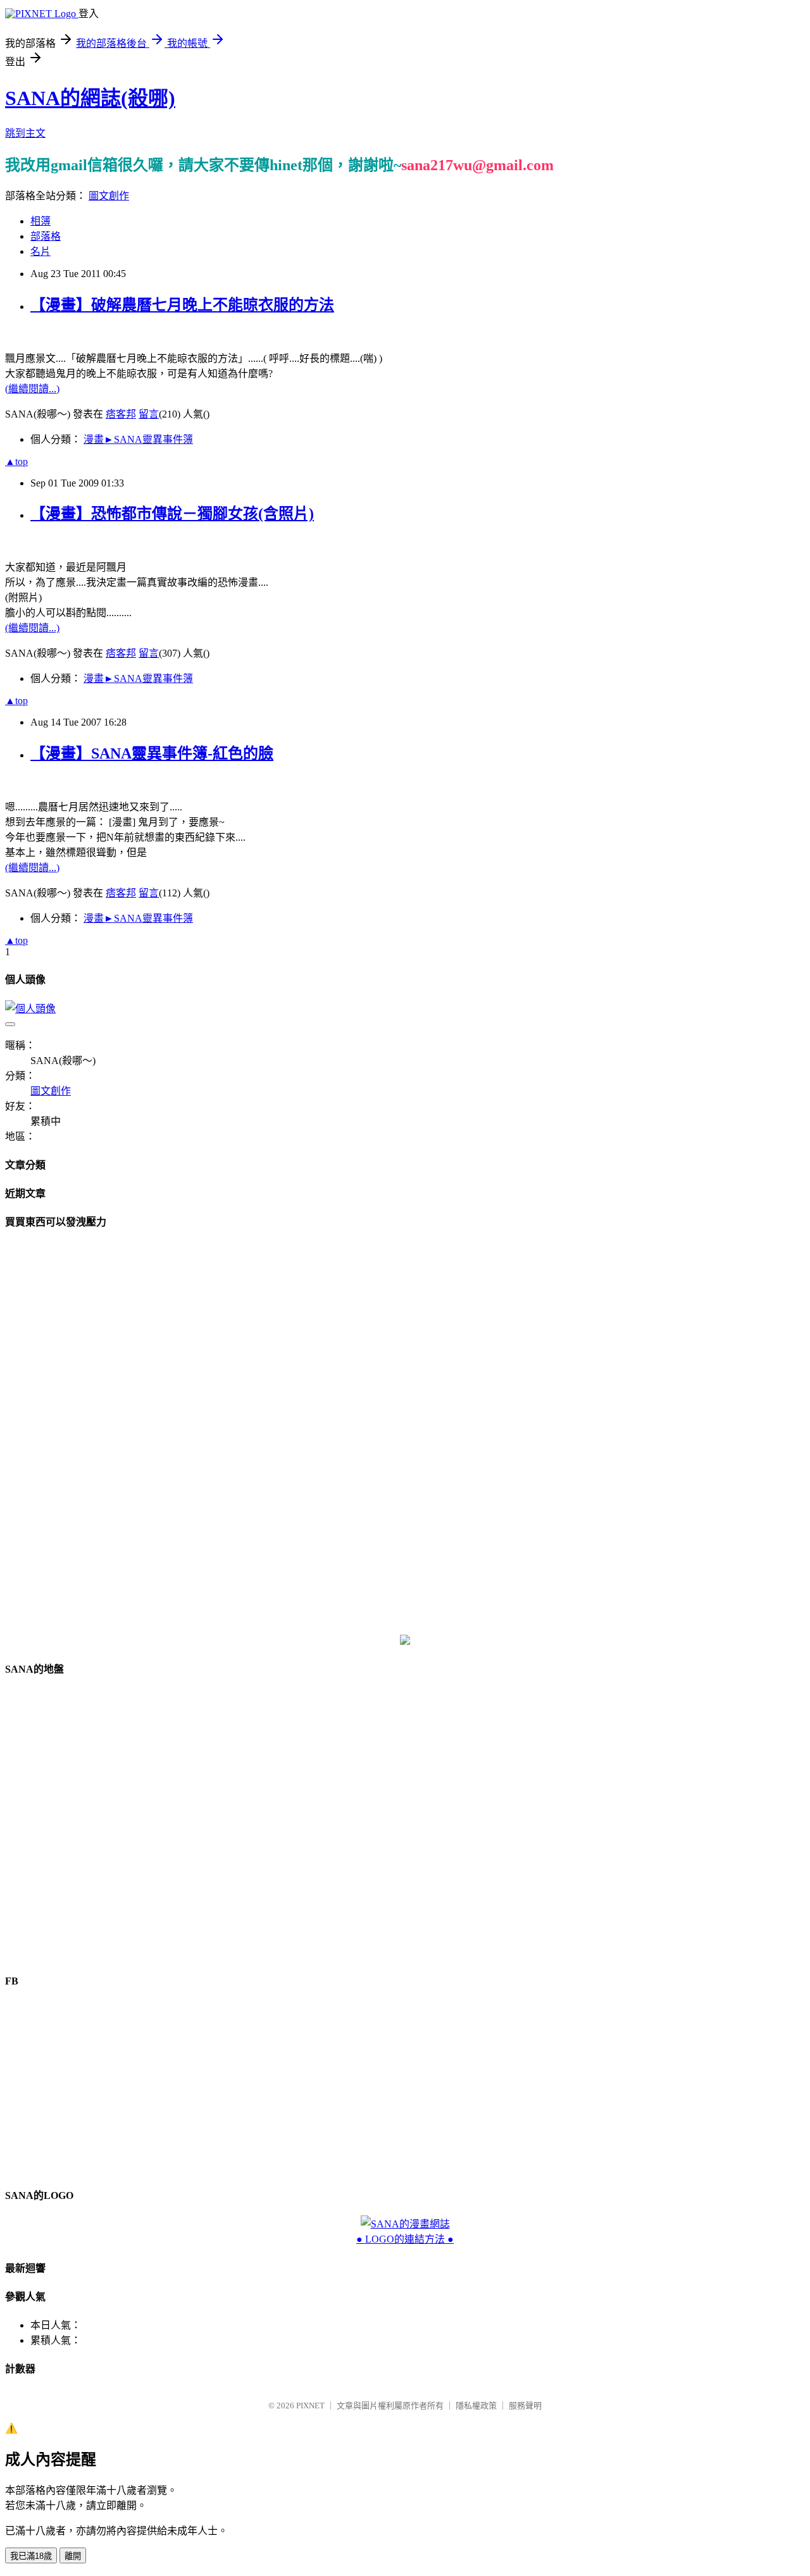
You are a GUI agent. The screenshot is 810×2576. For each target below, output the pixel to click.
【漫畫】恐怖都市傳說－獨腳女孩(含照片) (172, 514)
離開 (73, 2556)
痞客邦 (121, 414)
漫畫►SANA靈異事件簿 (138, 439)
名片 (40, 251)
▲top (16, 461)
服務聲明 (525, 2406)
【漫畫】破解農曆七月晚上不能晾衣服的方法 (182, 305)
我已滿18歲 (31, 2556)
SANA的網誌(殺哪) (90, 98)
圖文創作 (109, 196)
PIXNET (310, 2406)
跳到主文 (25, 133)
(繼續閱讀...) (32, 389)
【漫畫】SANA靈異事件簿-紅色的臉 (152, 753)
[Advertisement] (405, 1432)
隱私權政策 (476, 2406)
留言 (149, 414)
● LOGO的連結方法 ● (405, 2239)
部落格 (46, 236)
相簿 (40, 221)
